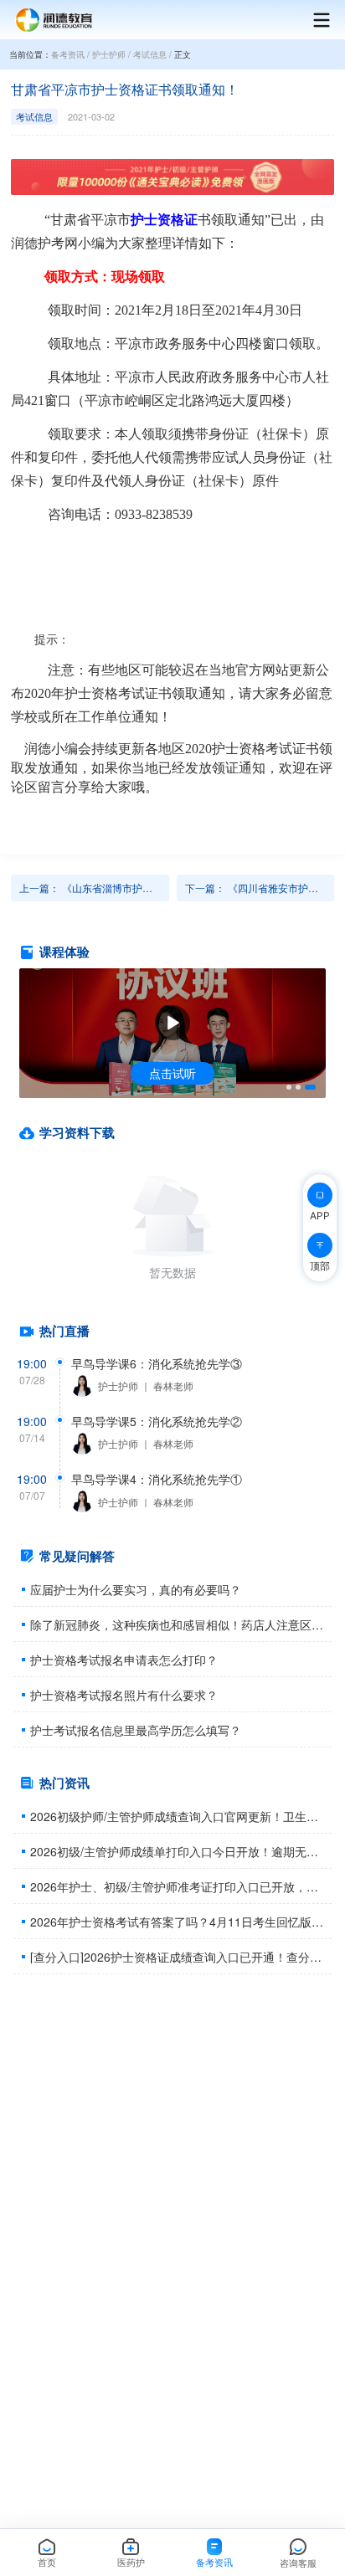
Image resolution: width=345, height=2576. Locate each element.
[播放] (172, 1023)
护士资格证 (164, 220)
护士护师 (109, 54)
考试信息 (150, 54)
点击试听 (172, 1073)
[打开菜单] (313, 20)
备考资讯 (68, 54)
